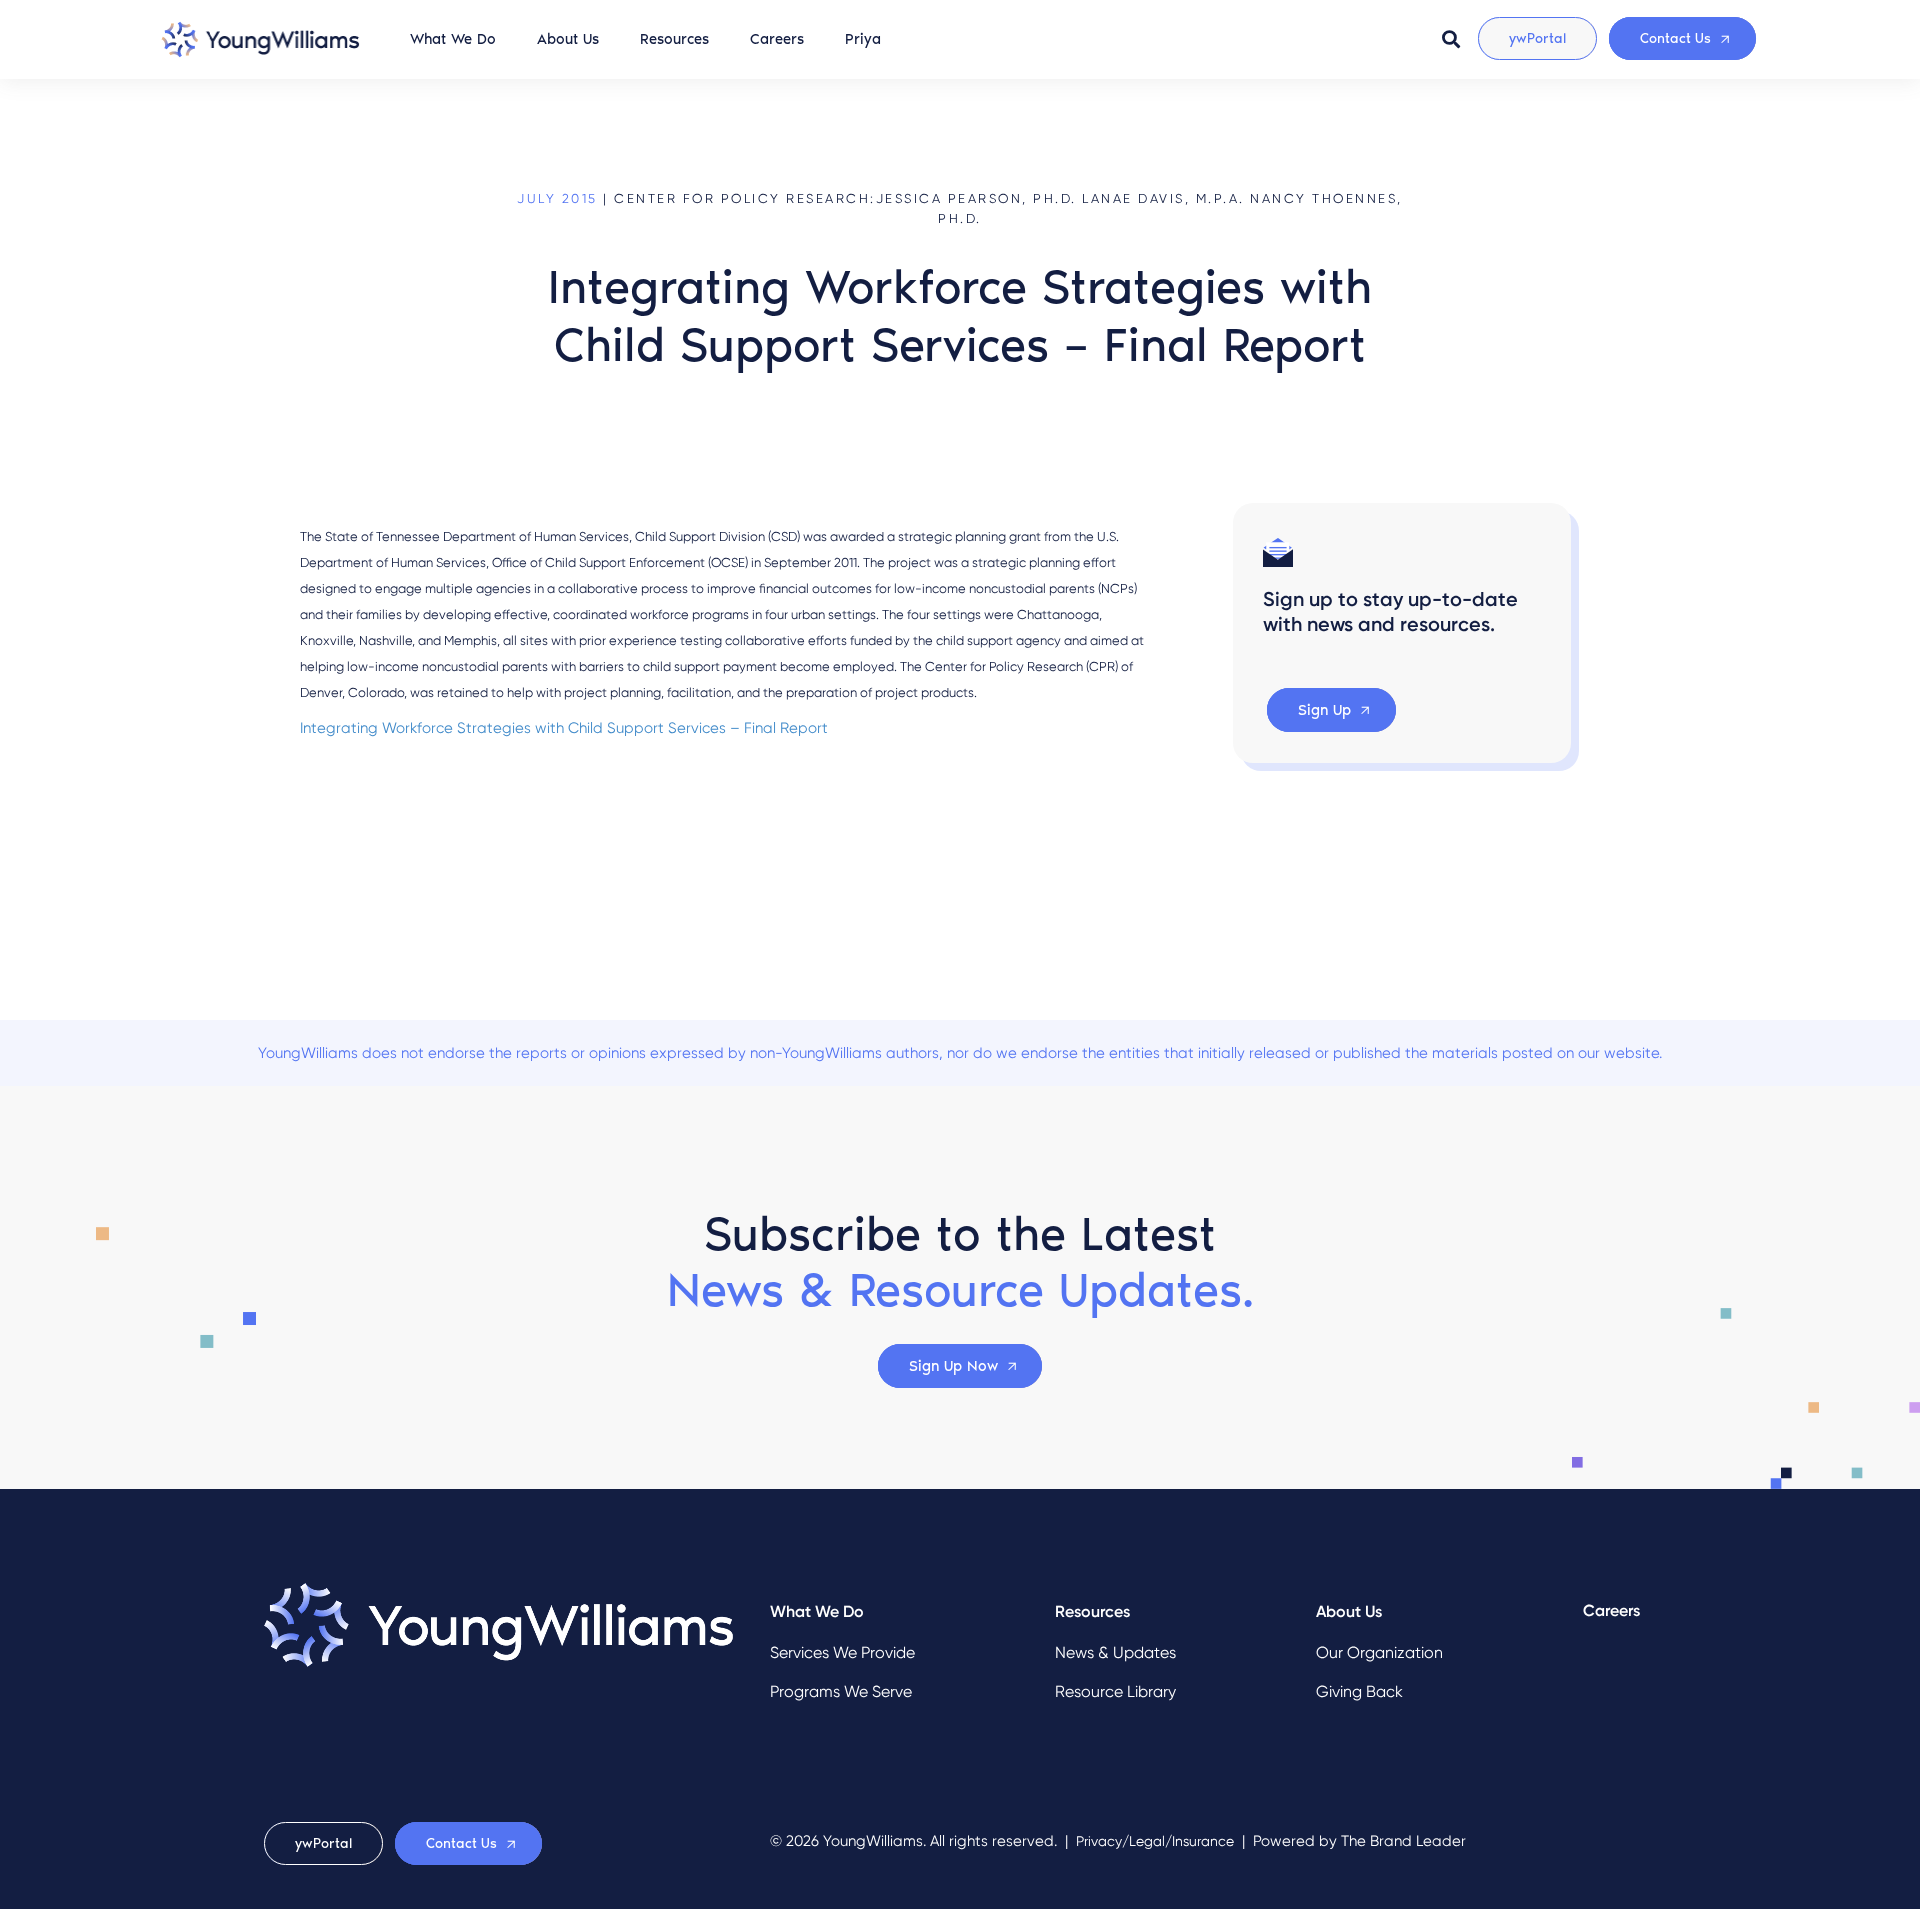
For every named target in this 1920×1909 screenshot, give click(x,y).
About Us (568, 39)
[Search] (1451, 39)
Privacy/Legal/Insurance (1155, 1841)
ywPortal (1537, 38)
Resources (674, 39)
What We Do (453, 39)
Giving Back (1359, 1691)
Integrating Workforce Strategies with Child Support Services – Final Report (564, 728)
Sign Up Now (953, 1366)
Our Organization (1379, 1652)
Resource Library (1115, 1691)
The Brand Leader (1403, 1841)
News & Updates (1115, 1652)
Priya (863, 39)
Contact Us (1675, 38)
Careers (777, 39)
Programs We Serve (841, 1691)
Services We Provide (842, 1652)
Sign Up (1324, 710)
